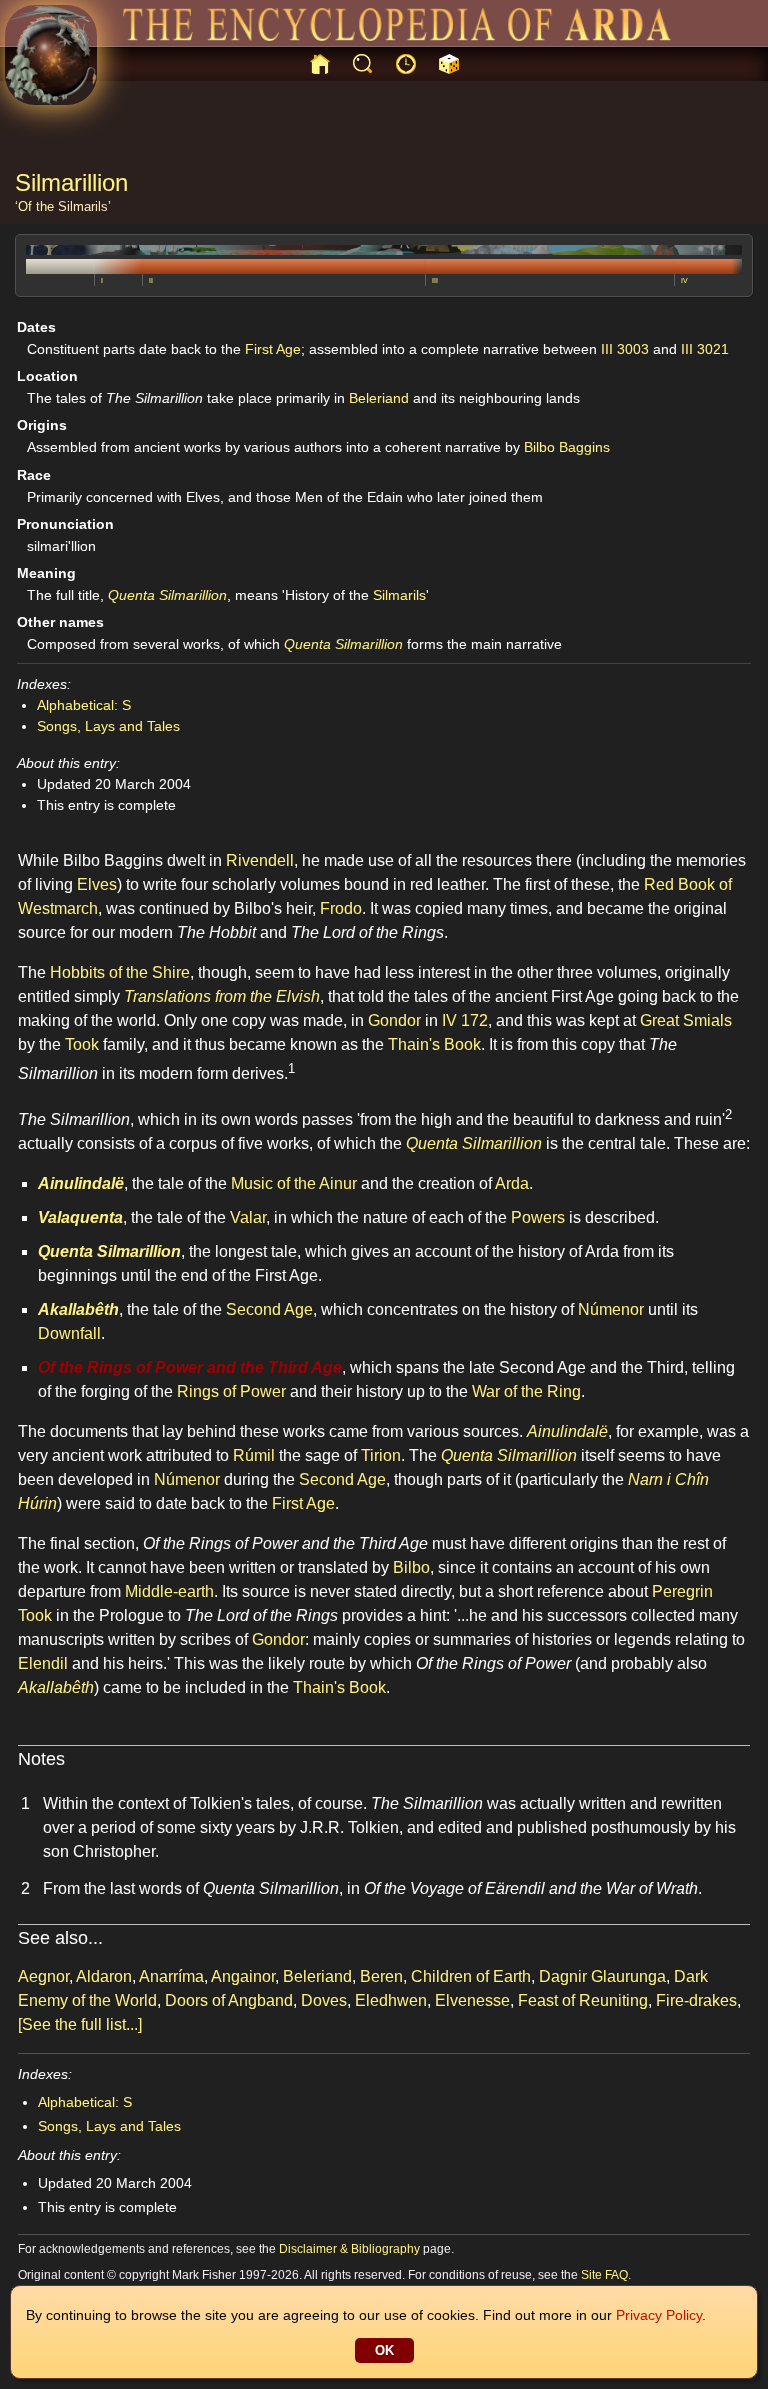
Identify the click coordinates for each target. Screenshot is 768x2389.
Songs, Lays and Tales (108, 726)
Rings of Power (231, 1391)
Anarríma (171, 1976)
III (435, 280)
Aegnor (43, 1976)
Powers (538, 1217)
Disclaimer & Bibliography (349, 2249)
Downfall (69, 1333)
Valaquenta (80, 1217)
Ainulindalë (81, 1183)
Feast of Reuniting (583, 2000)
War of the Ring (526, 1391)
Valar (248, 1217)
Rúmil (254, 1455)
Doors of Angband (229, 2000)
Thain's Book (434, 1044)
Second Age (269, 1309)
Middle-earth (169, 1591)
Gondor (394, 1020)
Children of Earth (471, 1976)
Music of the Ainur (294, 1183)
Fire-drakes (696, 2000)
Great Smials (686, 1020)
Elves (97, 884)
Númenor (611, 1309)
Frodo (341, 908)
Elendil (43, 1663)
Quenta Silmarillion (167, 595)
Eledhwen (391, 2000)
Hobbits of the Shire (120, 972)
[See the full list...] (80, 2024)
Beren (381, 1976)
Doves (324, 2000)
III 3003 (625, 349)
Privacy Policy (659, 2315)
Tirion (381, 1455)
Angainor (243, 1976)
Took (82, 1044)
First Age (273, 349)
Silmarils (83, 206)
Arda (512, 1183)
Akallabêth (78, 1309)
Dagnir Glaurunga (602, 1976)
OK (384, 2350)
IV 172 (465, 1020)
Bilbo (411, 1567)
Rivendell (260, 860)
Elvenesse (472, 2000)
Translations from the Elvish (222, 996)
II (151, 280)
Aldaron (104, 1976)
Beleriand (379, 398)
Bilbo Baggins (567, 447)
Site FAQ (604, 2275)
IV (684, 280)
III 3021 (705, 349)
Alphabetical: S (84, 705)
